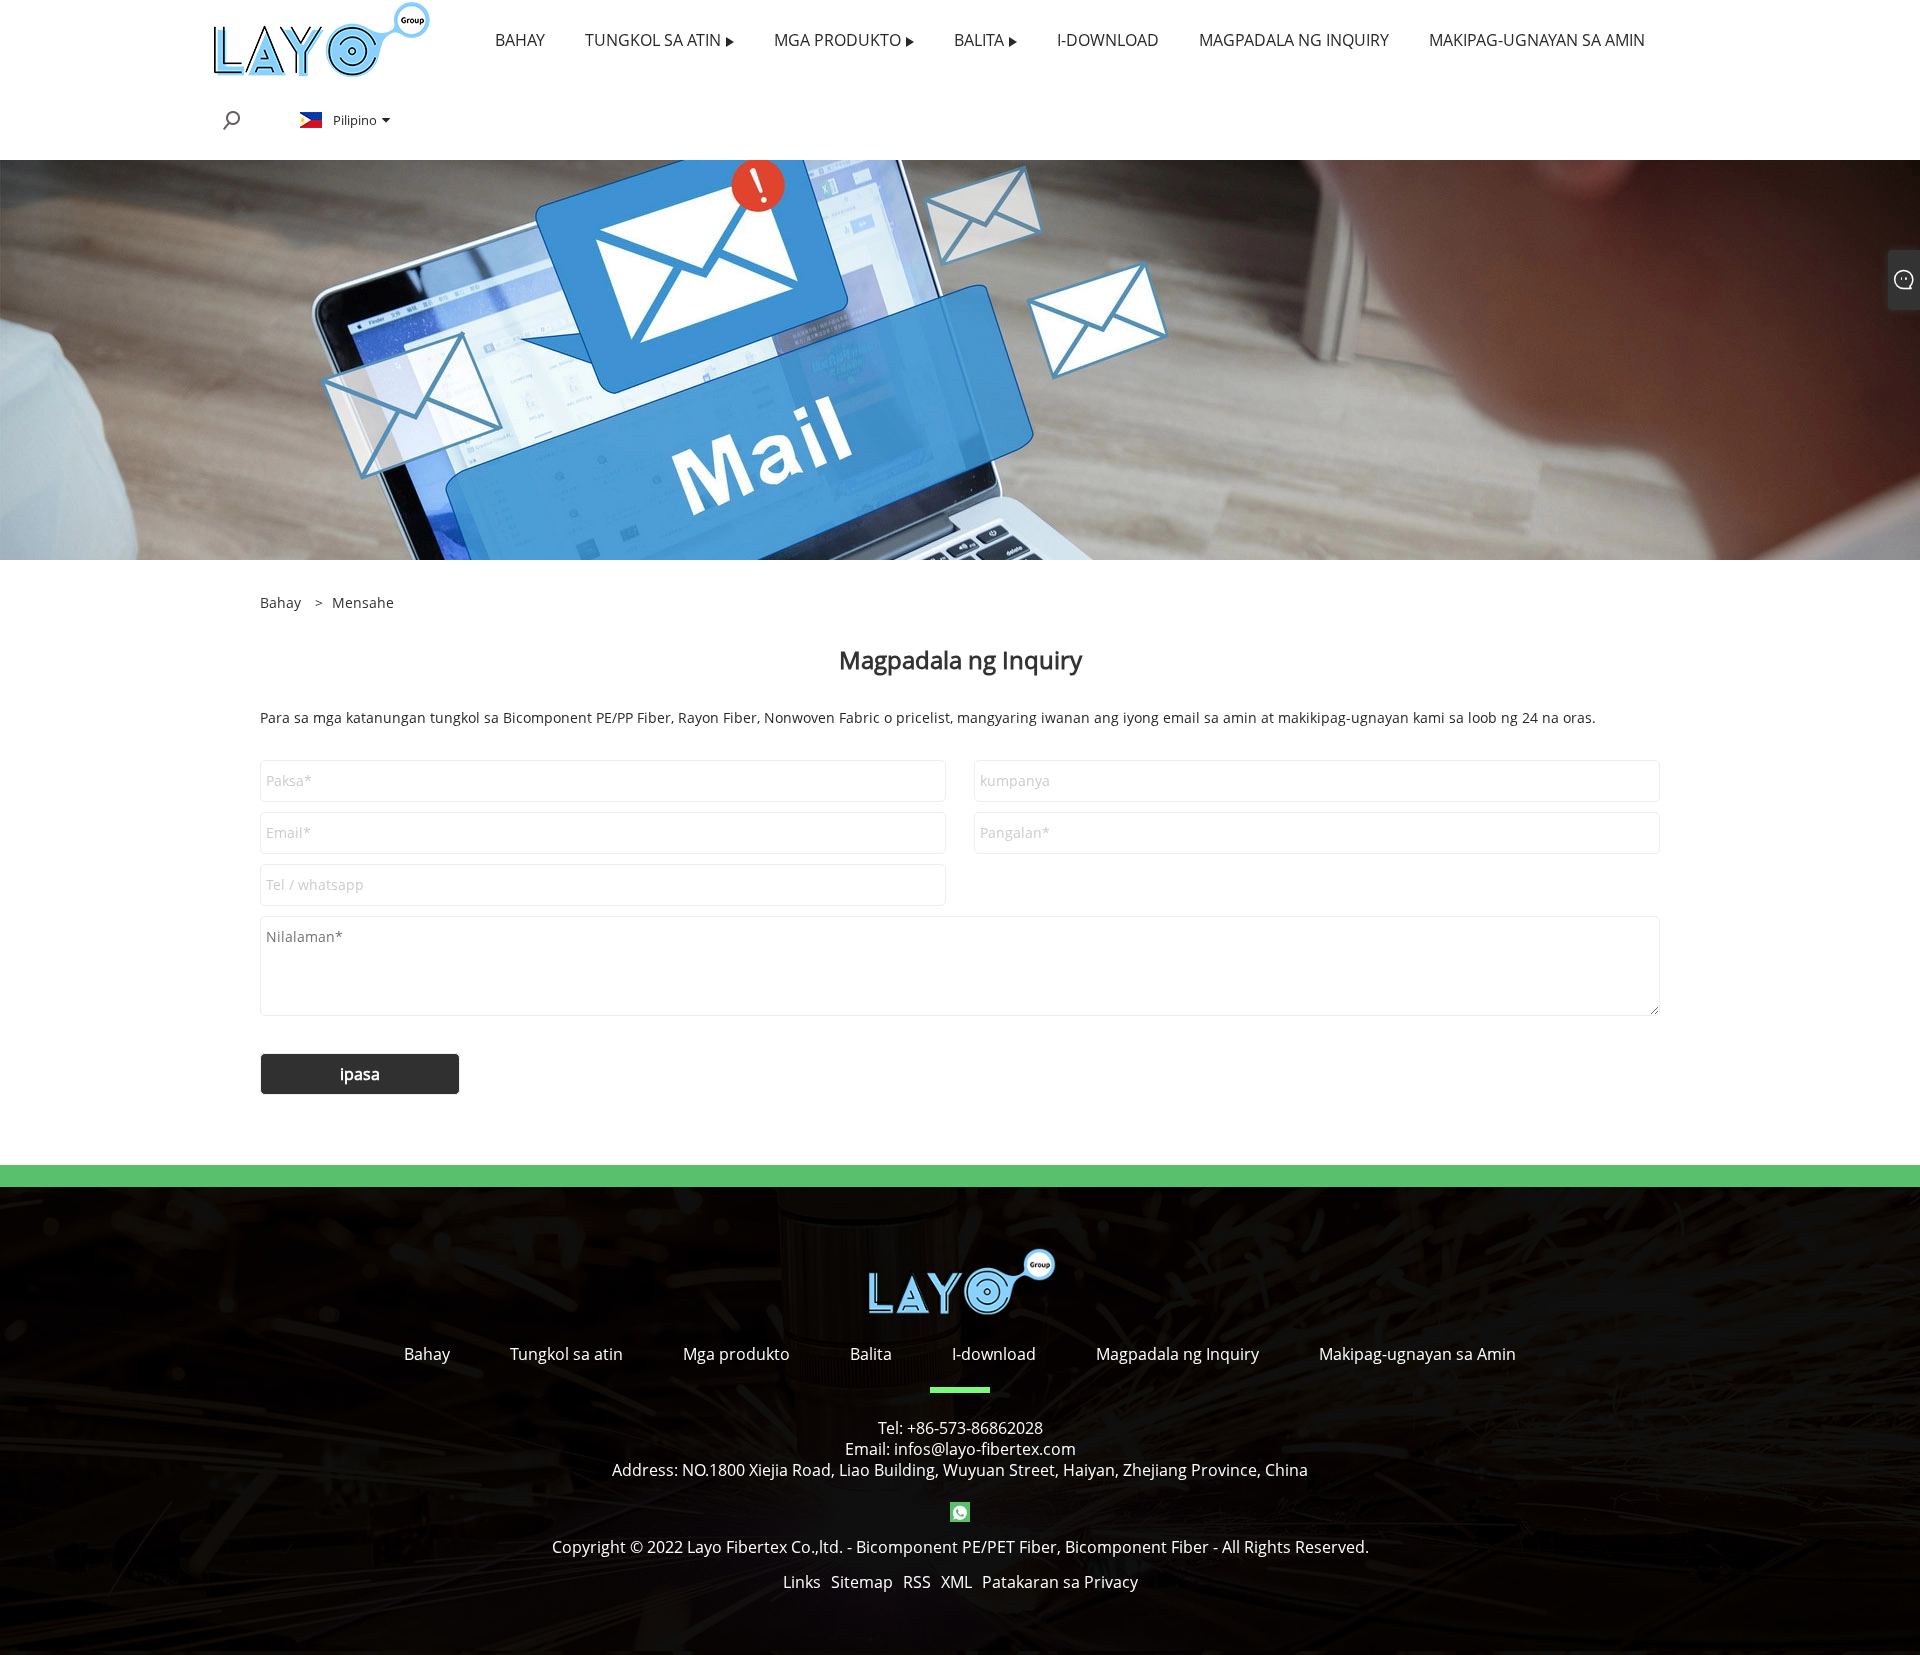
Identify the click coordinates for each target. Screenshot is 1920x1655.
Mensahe (363, 602)
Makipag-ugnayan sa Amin (1417, 1354)
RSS (917, 1582)
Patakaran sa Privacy (1060, 1582)
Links (802, 1582)
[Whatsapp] (960, 1512)
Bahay (427, 1354)
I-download (994, 1354)
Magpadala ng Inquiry (1177, 1354)
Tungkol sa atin (566, 1354)
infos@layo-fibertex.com (985, 1449)
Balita (871, 1354)
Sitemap (862, 1582)
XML (956, 1582)
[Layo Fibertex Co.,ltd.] (321, 38)
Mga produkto (736, 1354)
